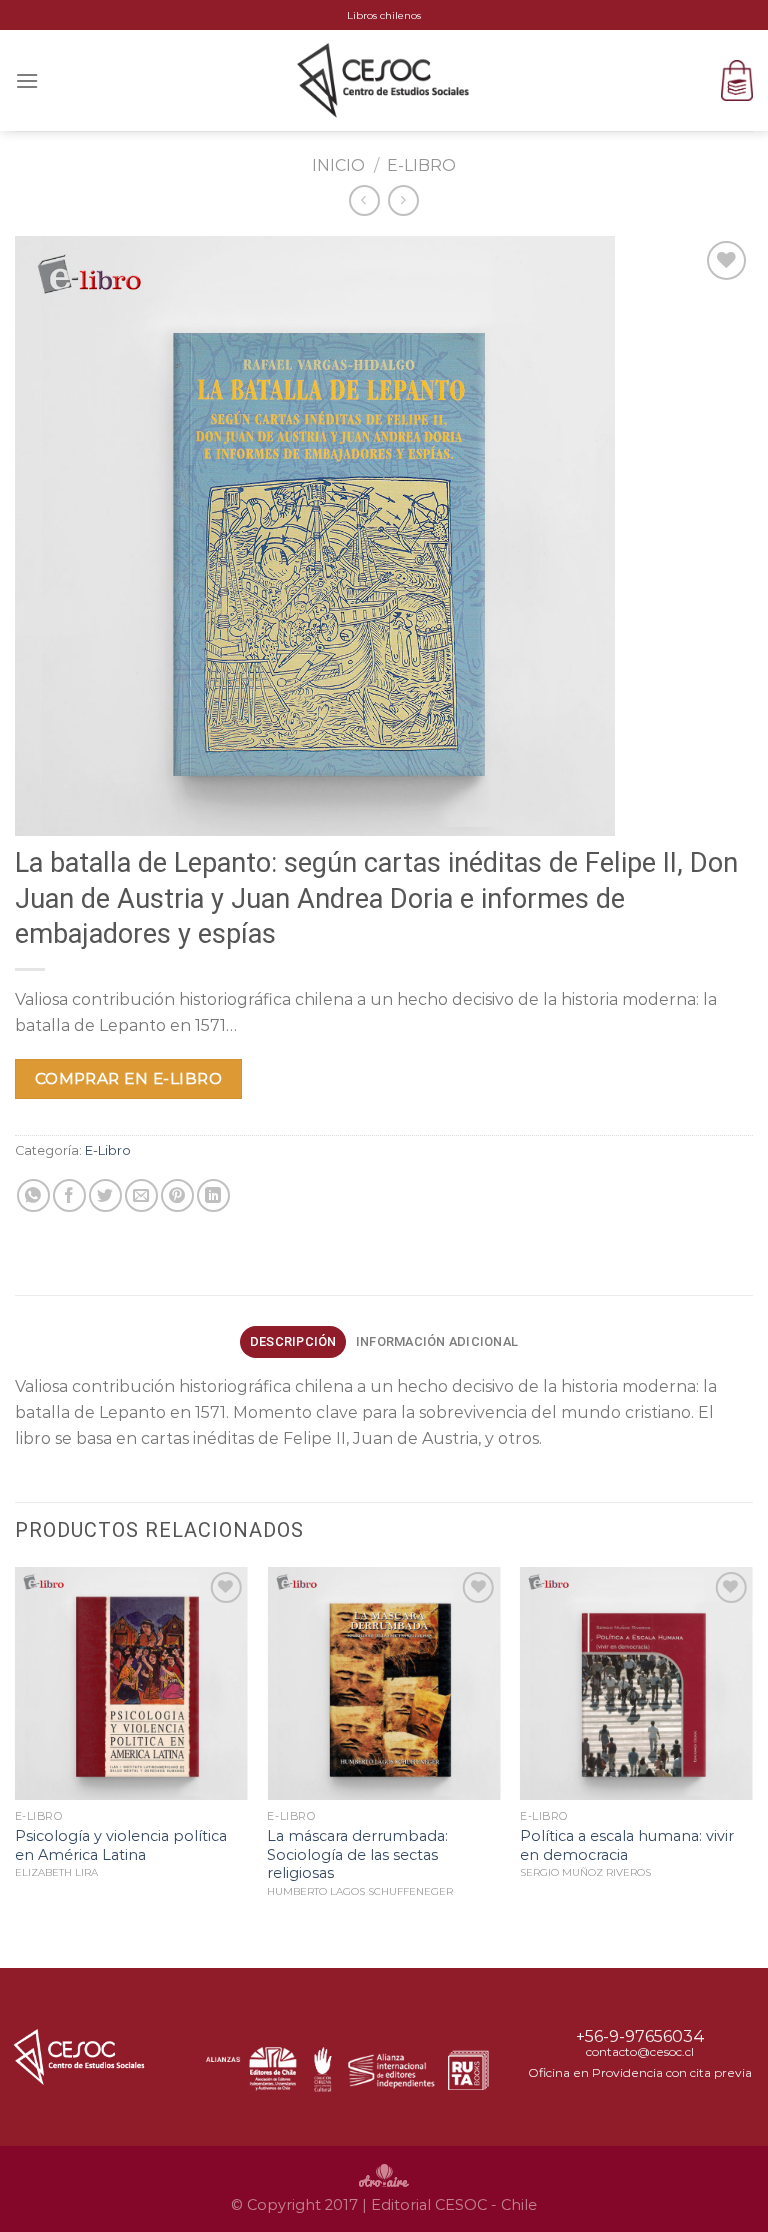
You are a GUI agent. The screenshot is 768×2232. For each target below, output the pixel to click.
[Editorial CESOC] (384, 80)
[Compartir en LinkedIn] (213, 1195)
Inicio (338, 165)
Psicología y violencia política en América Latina (121, 1845)
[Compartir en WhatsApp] (33, 1195)
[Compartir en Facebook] (69, 1195)
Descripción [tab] (293, 1341)
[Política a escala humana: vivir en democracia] (636, 1683)
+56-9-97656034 (640, 2036)
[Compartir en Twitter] (105, 1195)
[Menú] (27, 80)
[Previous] (16, 1765)
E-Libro (421, 165)
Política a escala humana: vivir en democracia (627, 1845)
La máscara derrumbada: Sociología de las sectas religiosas (357, 1854)
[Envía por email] (141, 1195)
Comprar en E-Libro (128, 1078)
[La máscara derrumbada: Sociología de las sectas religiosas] (383, 1683)
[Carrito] (737, 80)
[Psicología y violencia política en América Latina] (131, 1683)
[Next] (752, 1765)
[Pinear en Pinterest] (177, 1195)
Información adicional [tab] (437, 1341)
